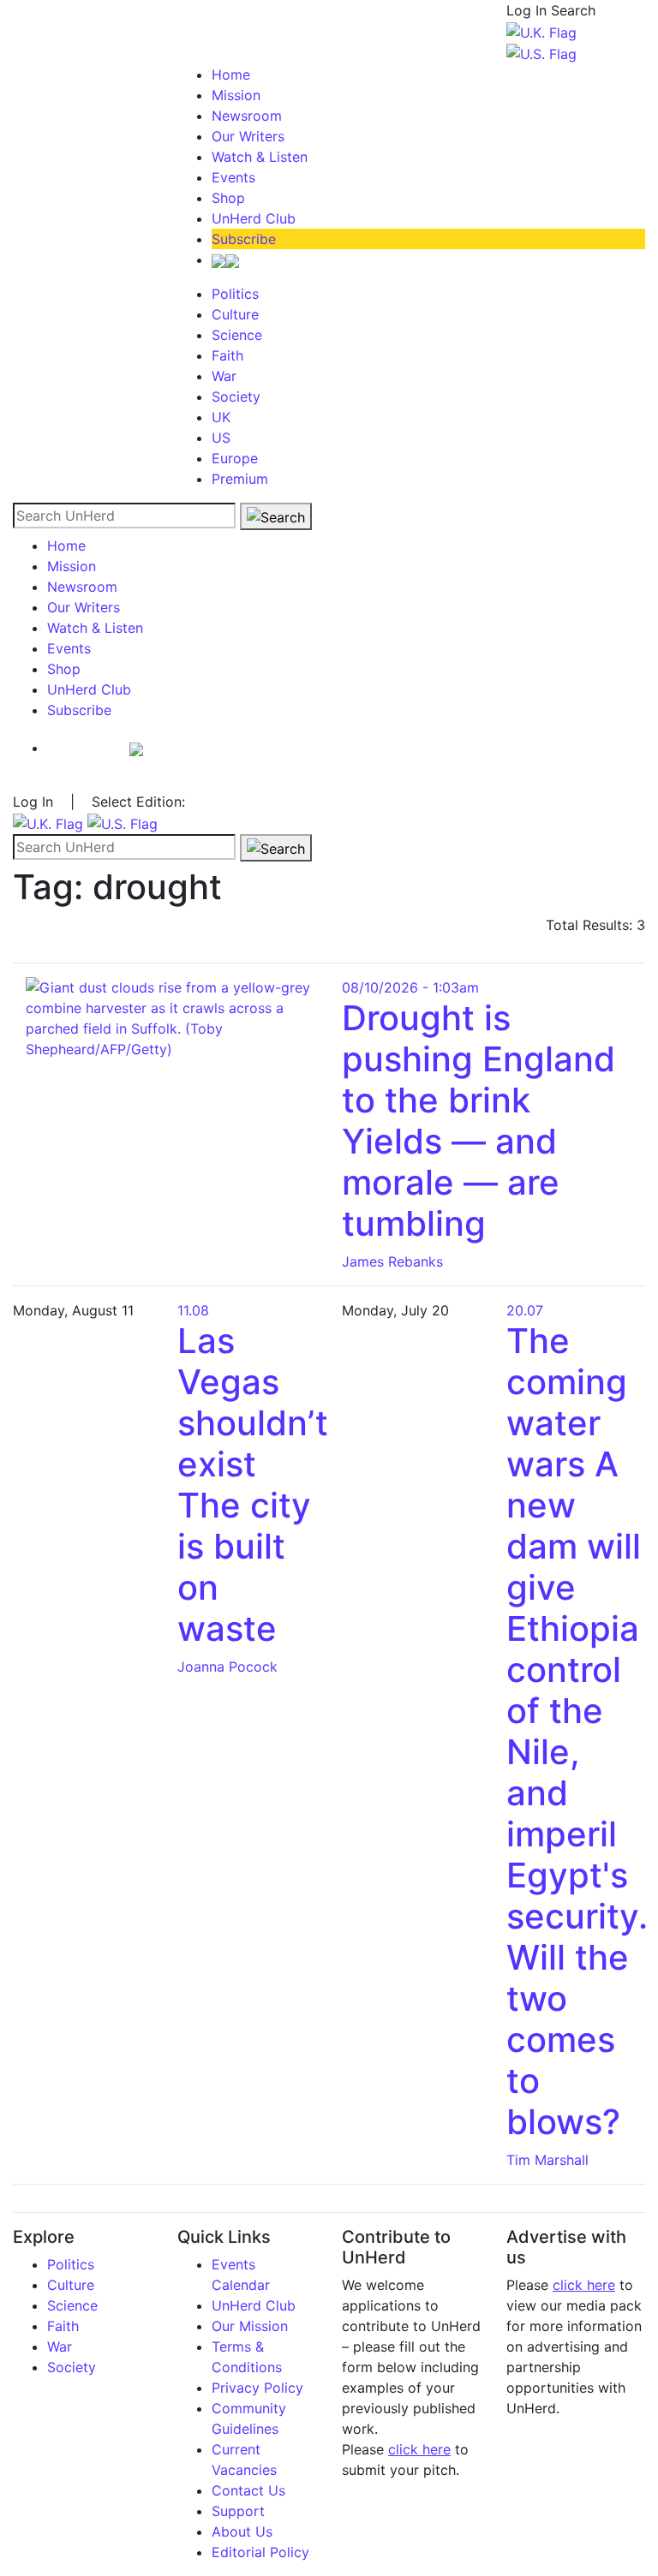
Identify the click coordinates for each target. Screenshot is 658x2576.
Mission (236, 95)
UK (221, 417)
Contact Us (248, 2490)
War (224, 376)
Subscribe (244, 239)
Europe (235, 458)
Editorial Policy (260, 2552)
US (221, 438)
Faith (227, 355)
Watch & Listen (260, 157)
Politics (235, 294)
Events (233, 177)
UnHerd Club (254, 218)
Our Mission (250, 2326)
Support (238, 2511)
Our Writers (248, 136)
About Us (242, 2531)
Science (237, 335)
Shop (228, 198)
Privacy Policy (257, 2388)
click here (419, 2449)
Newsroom (247, 116)
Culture (235, 314)
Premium (240, 479)
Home (231, 75)
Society (236, 397)
